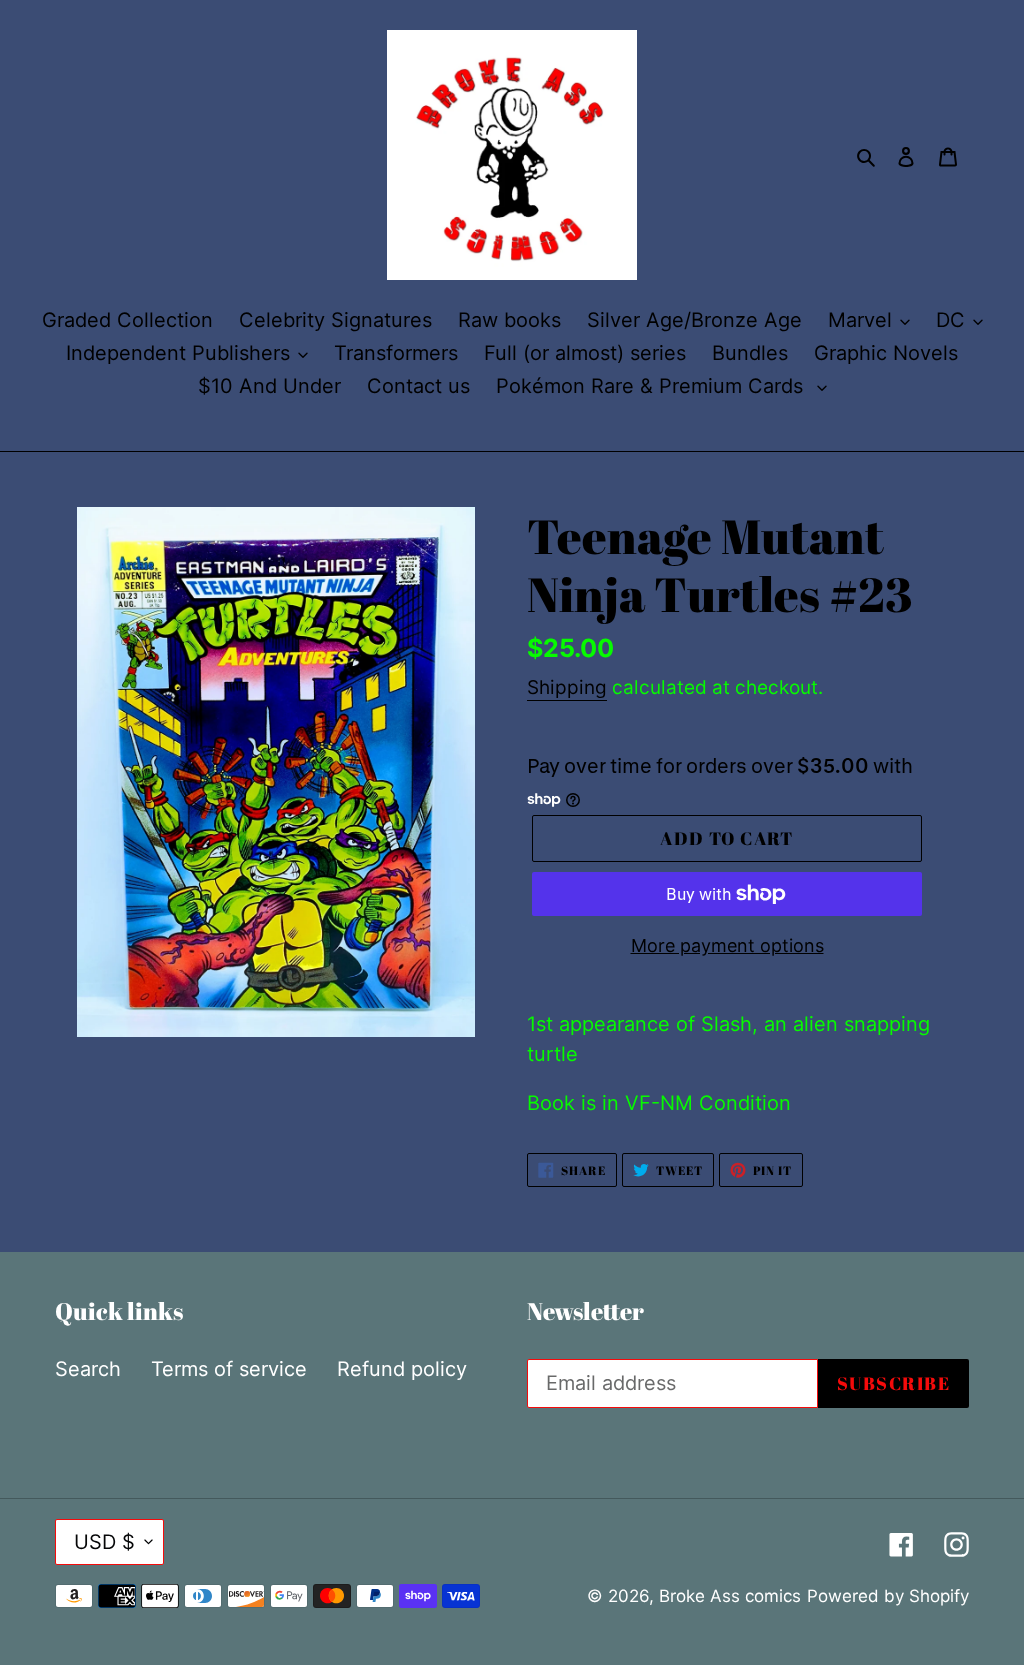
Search (88, 1369)
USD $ (104, 1542)
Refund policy (402, 1369)
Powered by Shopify (888, 1596)
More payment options (727, 945)
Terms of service (229, 1369)
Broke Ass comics (730, 1596)
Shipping (567, 687)
